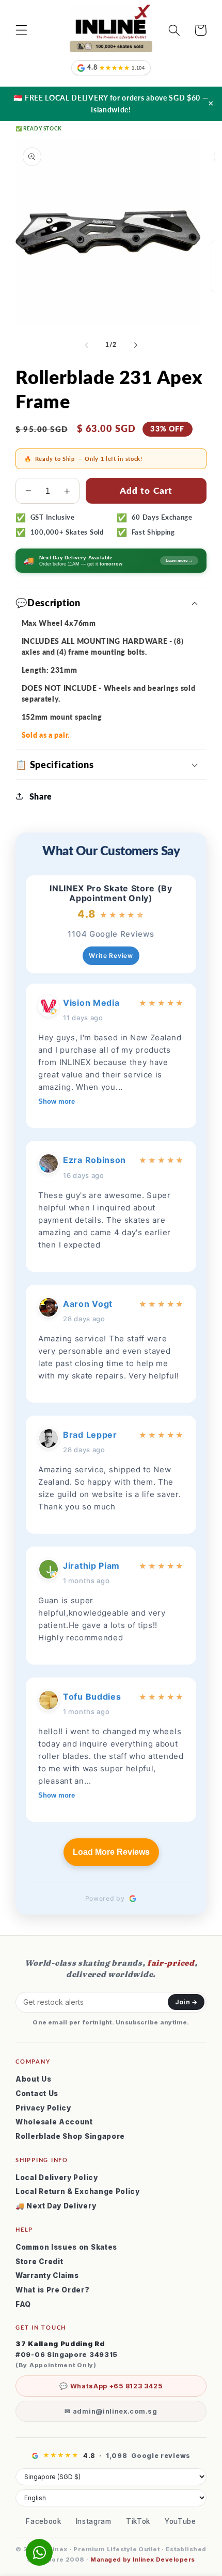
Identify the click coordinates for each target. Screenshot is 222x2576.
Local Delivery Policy (57, 2178)
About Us (34, 2079)
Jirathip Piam (91, 1566)
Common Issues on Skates (66, 2247)
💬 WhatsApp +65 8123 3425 (111, 2386)
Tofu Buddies (92, 1697)
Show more (57, 1101)
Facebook (44, 2521)
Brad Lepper (90, 1435)
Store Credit (39, 2262)
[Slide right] (135, 345)
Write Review (111, 955)
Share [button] (41, 796)
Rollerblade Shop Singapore (70, 2136)
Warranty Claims (47, 2275)
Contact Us (37, 2093)
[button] (21, 30)
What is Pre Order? (52, 2290)
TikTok (138, 2521)
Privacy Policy (43, 2108)
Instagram (94, 2521)
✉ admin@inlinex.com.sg (111, 2411)
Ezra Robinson (94, 1160)
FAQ (23, 2304)
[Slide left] (87, 345)
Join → (186, 2002)
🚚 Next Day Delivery (56, 2206)
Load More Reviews (111, 1852)
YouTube (180, 2521)
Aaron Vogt (88, 1304)
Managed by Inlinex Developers (142, 2560)
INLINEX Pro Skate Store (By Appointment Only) (111, 893)
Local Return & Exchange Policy (78, 2191)
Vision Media (91, 1003)
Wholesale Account (54, 2122)
